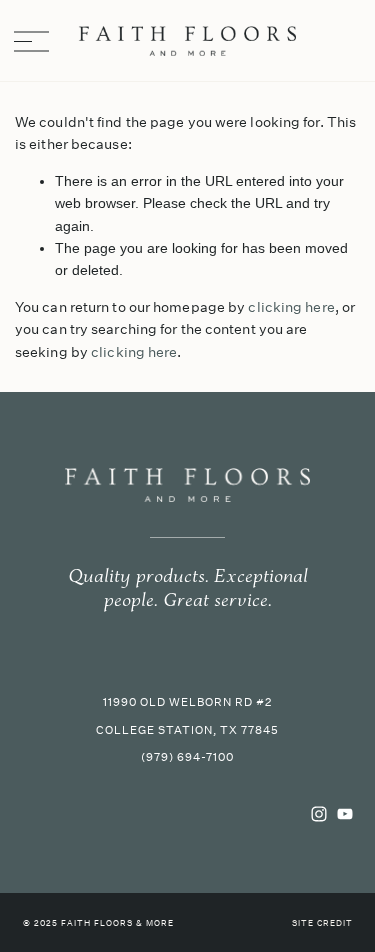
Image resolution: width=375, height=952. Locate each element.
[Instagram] (319, 814)
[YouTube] (345, 814)
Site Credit (322, 924)
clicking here (291, 307)
